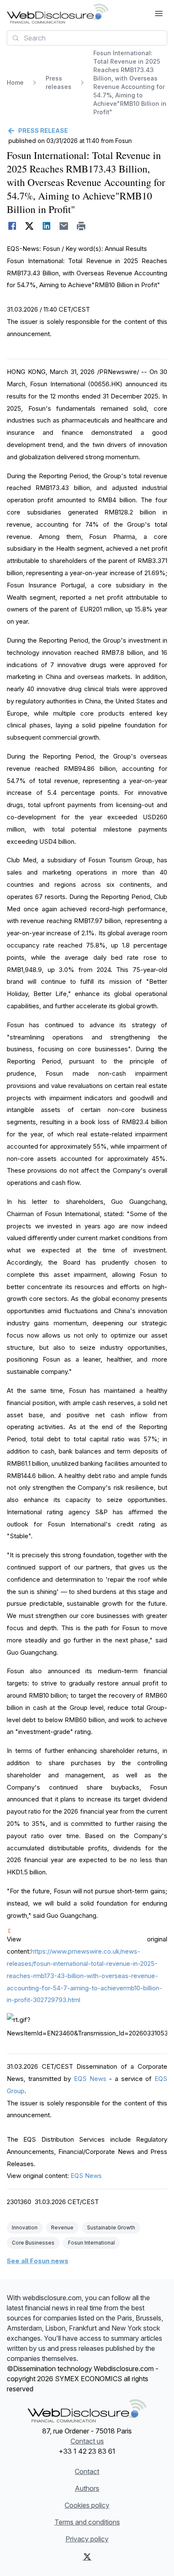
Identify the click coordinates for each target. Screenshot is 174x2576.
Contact (87, 2471)
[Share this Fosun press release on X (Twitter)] (29, 226)
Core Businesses (33, 2243)
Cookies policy (87, 2505)
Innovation (25, 2227)
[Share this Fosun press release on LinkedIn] (47, 226)
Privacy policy (87, 2539)
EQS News (90, 2079)
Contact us (87, 2441)
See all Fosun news (38, 2261)
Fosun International (91, 2243)
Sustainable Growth (111, 2227)
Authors (87, 2488)
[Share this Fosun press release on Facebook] (12, 226)
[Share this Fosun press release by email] (64, 226)
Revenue (62, 2227)
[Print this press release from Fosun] (81, 226)
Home (15, 82)
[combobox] (87, 38)
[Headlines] (58, 13)
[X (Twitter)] (87, 2557)
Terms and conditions (87, 2522)
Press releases (58, 82)
